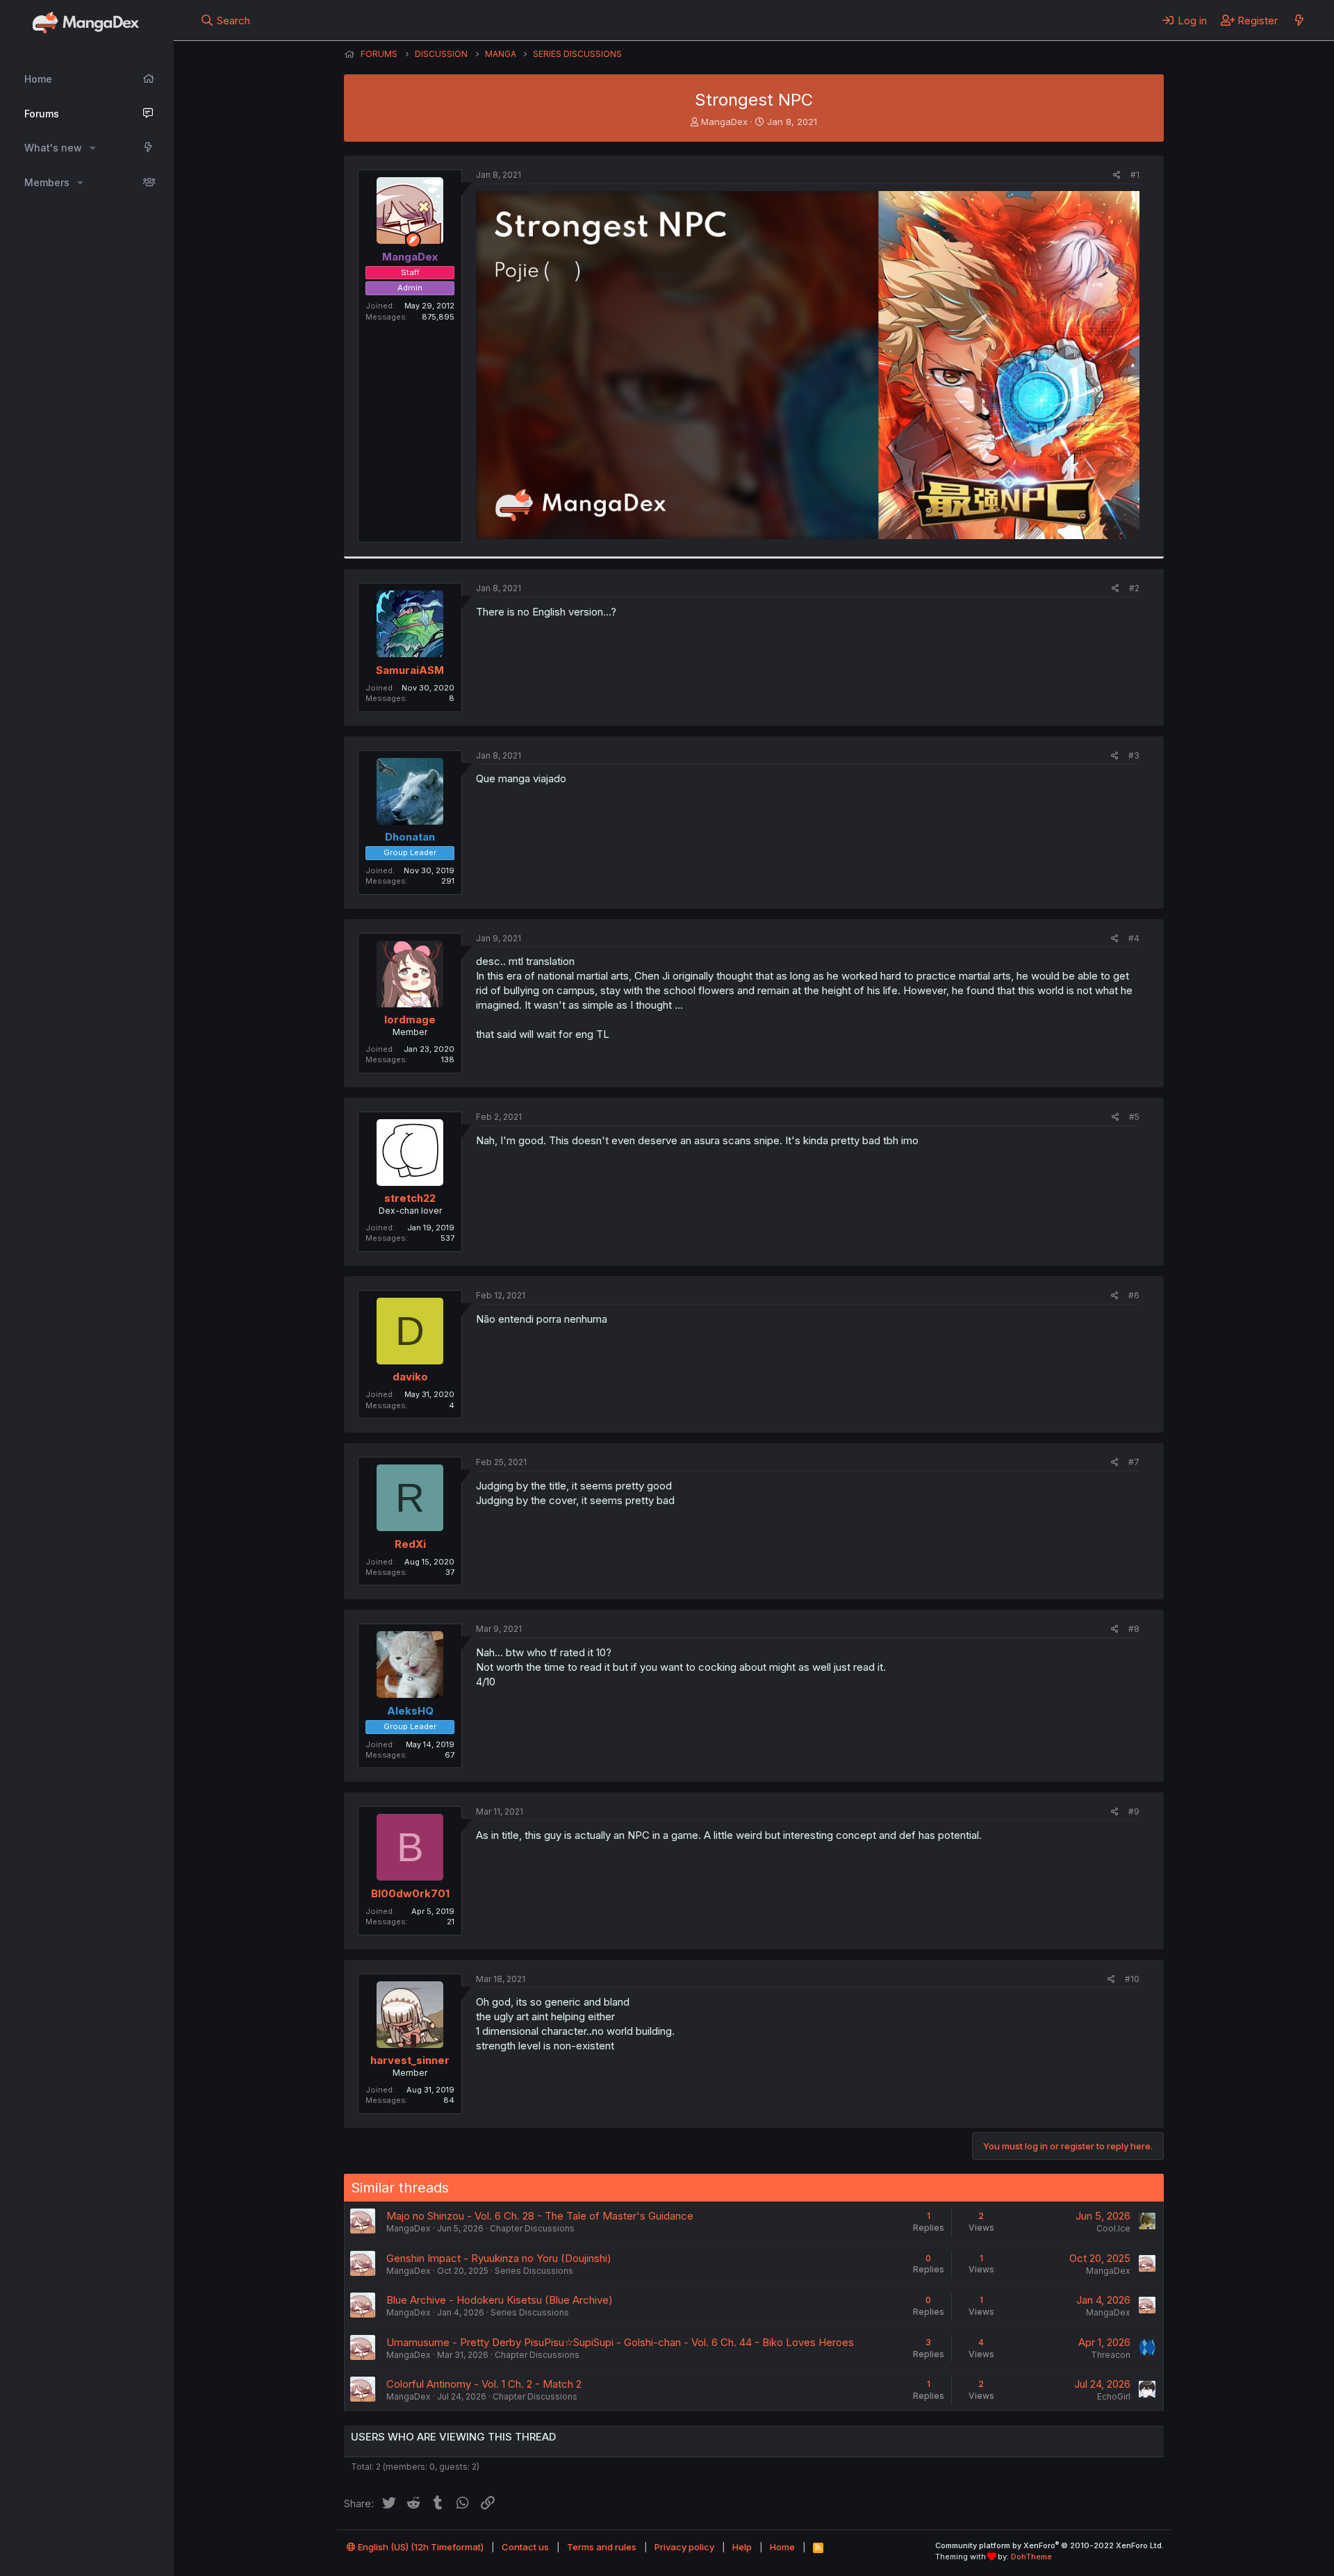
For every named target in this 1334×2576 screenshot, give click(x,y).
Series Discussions (534, 2271)
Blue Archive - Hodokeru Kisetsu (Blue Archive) (500, 2300)
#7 (1134, 1462)
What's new (53, 148)
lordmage (410, 1019)
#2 (1134, 588)
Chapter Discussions (532, 2228)
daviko (410, 1377)
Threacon (1111, 2355)
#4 (1134, 938)
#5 (1134, 1117)
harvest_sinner (410, 2060)
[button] (93, 148)
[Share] (1117, 175)
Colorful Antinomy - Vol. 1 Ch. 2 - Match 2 (484, 2384)
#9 (1134, 1811)
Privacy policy (684, 2547)
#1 (1135, 175)
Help (742, 2547)
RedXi (410, 1544)
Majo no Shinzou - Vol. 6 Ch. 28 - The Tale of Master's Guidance (540, 2216)
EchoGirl (1114, 2396)
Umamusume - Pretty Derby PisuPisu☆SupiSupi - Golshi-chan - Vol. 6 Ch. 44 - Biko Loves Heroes (620, 2342)
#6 (1134, 1295)
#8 (1134, 1629)
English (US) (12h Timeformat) (420, 2547)
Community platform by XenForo (1049, 2545)
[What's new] (1299, 20)
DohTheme (1031, 2557)
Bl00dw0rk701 (410, 1893)
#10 (1132, 1979)
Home (38, 79)
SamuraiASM (410, 670)
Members (47, 182)
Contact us (525, 2547)
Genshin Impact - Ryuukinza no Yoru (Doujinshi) (499, 2258)
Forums (42, 114)
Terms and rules (602, 2547)
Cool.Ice (1113, 2228)
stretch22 (410, 1198)
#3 (1134, 756)
